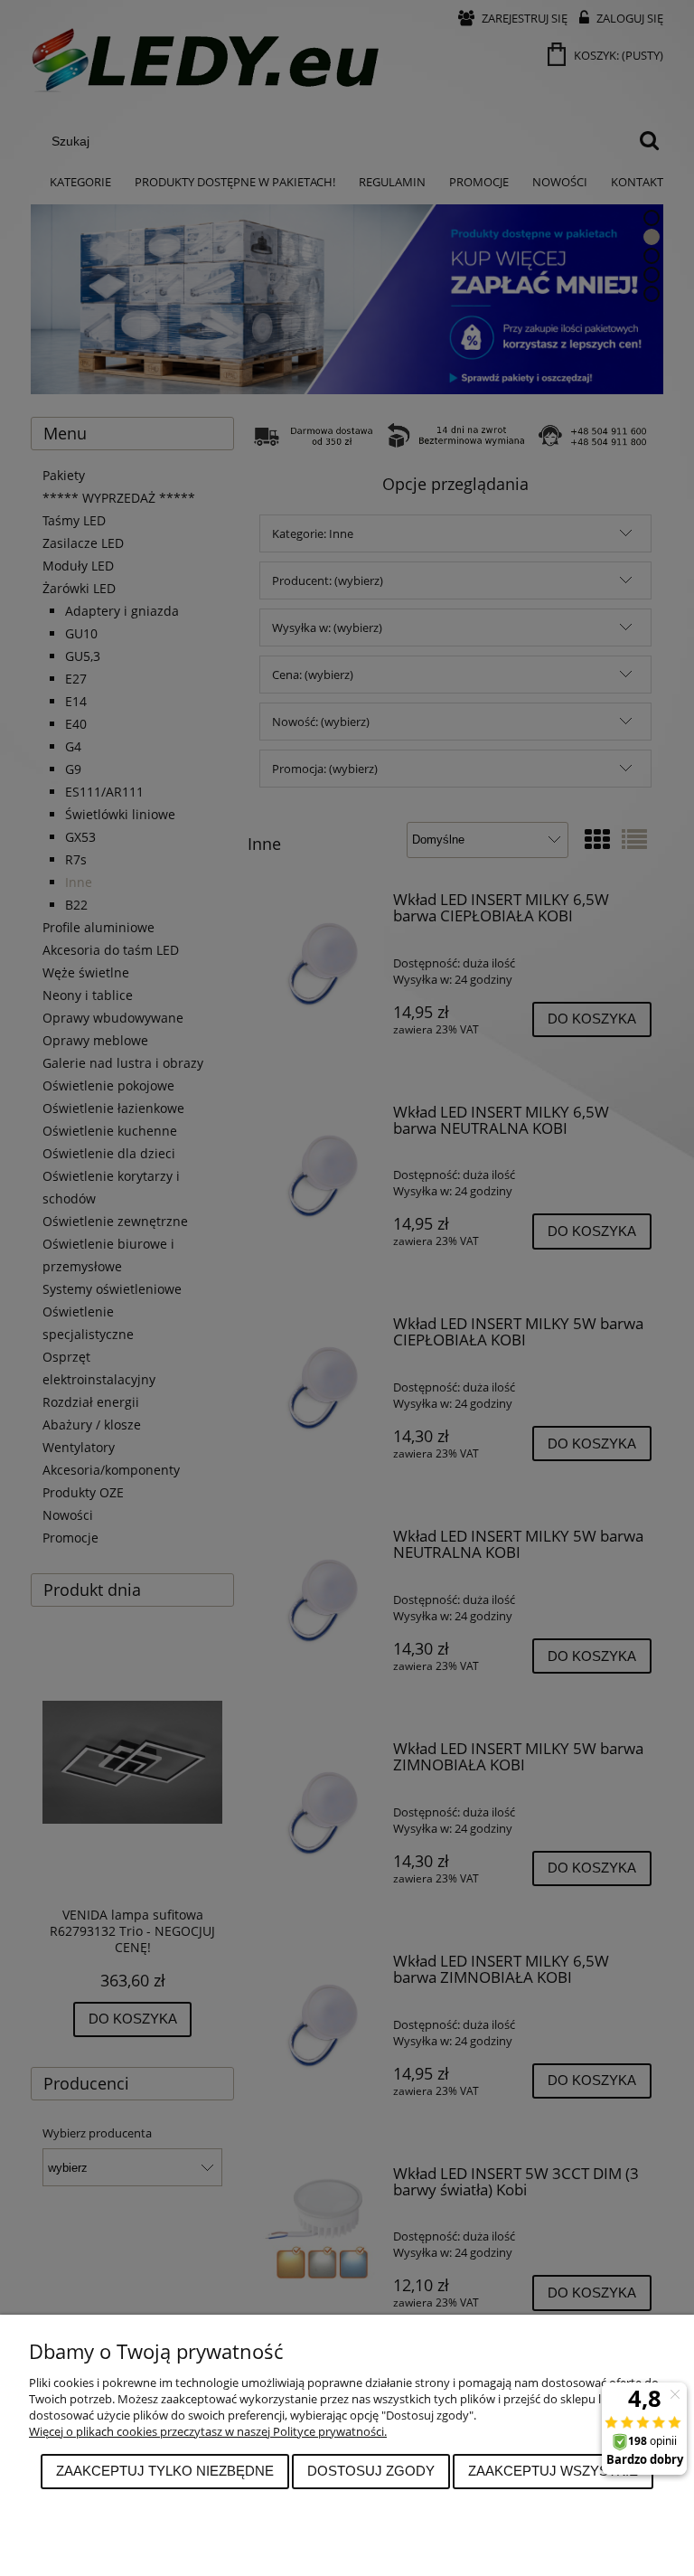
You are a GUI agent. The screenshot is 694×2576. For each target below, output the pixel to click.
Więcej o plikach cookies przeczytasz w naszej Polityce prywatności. (208, 2431)
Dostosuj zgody (371, 2471)
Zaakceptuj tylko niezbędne (165, 2471)
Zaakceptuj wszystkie (553, 2471)
